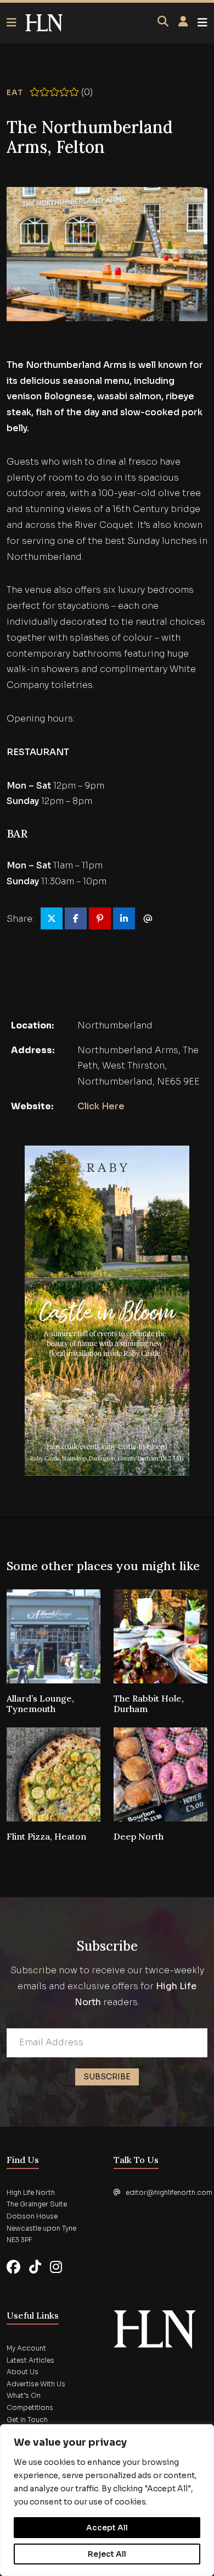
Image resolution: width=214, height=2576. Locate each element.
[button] (16, 23)
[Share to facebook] (76, 918)
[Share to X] (52, 918)
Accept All (107, 2528)
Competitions (30, 2407)
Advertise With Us (36, 2384)
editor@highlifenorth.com (169, 2192)
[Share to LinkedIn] (124, 918)
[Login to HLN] (183, 22)
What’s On (24, 2395)
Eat (15, 92)
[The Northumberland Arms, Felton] (44, 23)
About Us (22, 2372)
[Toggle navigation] (202, 23)
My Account (26, 2348)
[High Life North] (155, 2329)
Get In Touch (27, 2420)
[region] (107, 2500)
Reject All (107, 2554)
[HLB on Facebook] (13, 2267)
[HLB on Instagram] (56, 2267)
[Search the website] (163, 22)
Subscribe (107, 2077)
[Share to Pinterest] (100, 918)
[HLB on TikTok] (35, 2267)
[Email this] (148, 918)
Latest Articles (30, 2360)
